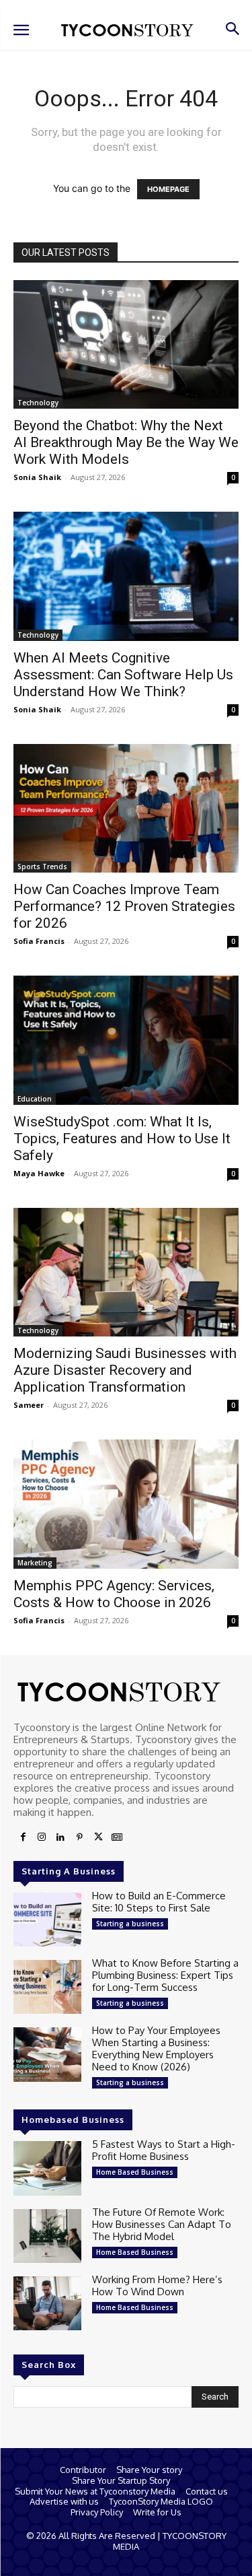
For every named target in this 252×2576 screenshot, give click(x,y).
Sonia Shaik (37, 477)
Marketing (35, 1563)
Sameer (29, 1405)
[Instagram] (42, 1837)
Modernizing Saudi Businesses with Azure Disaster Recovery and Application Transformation (125, 1370)
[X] (98, 1837)
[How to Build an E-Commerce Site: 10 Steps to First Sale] (47, 1920)
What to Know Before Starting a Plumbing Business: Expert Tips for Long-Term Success (165, 1975)
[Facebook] (23, 1837)
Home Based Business (135, 2172)
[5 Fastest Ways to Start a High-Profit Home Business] (47, 2168)
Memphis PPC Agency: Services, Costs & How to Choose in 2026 (114, 1594)
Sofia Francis (39, 941)
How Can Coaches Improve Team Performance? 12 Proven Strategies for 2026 (124, 906)
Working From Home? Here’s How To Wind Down (157, 2285)
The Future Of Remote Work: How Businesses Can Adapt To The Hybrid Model (162, 2224)
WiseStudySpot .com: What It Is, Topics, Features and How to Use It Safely (122, 1139)
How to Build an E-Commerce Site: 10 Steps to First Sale (159, 1902)
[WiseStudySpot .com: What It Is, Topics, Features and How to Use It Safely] (126, 1040)
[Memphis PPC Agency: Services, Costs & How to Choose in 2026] (126, 1504)
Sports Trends (42, 867)
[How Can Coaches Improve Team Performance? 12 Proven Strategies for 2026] (126, 808)
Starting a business (130, 1924)
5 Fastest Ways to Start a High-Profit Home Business (164, 2150)
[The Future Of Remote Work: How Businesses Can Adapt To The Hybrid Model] (47, 2236)
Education (35, 1099)
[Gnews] (117, 1837)
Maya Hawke (39, 1173)
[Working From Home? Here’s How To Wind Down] (47, 2303)
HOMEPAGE (168, 189)
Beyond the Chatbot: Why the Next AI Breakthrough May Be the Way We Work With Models (126, 442)
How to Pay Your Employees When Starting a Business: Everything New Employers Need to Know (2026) (156, 2048)
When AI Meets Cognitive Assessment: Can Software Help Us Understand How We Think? (123, 675)
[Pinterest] (79, 1837)
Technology (38, 403)
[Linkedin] (60, 1837)
